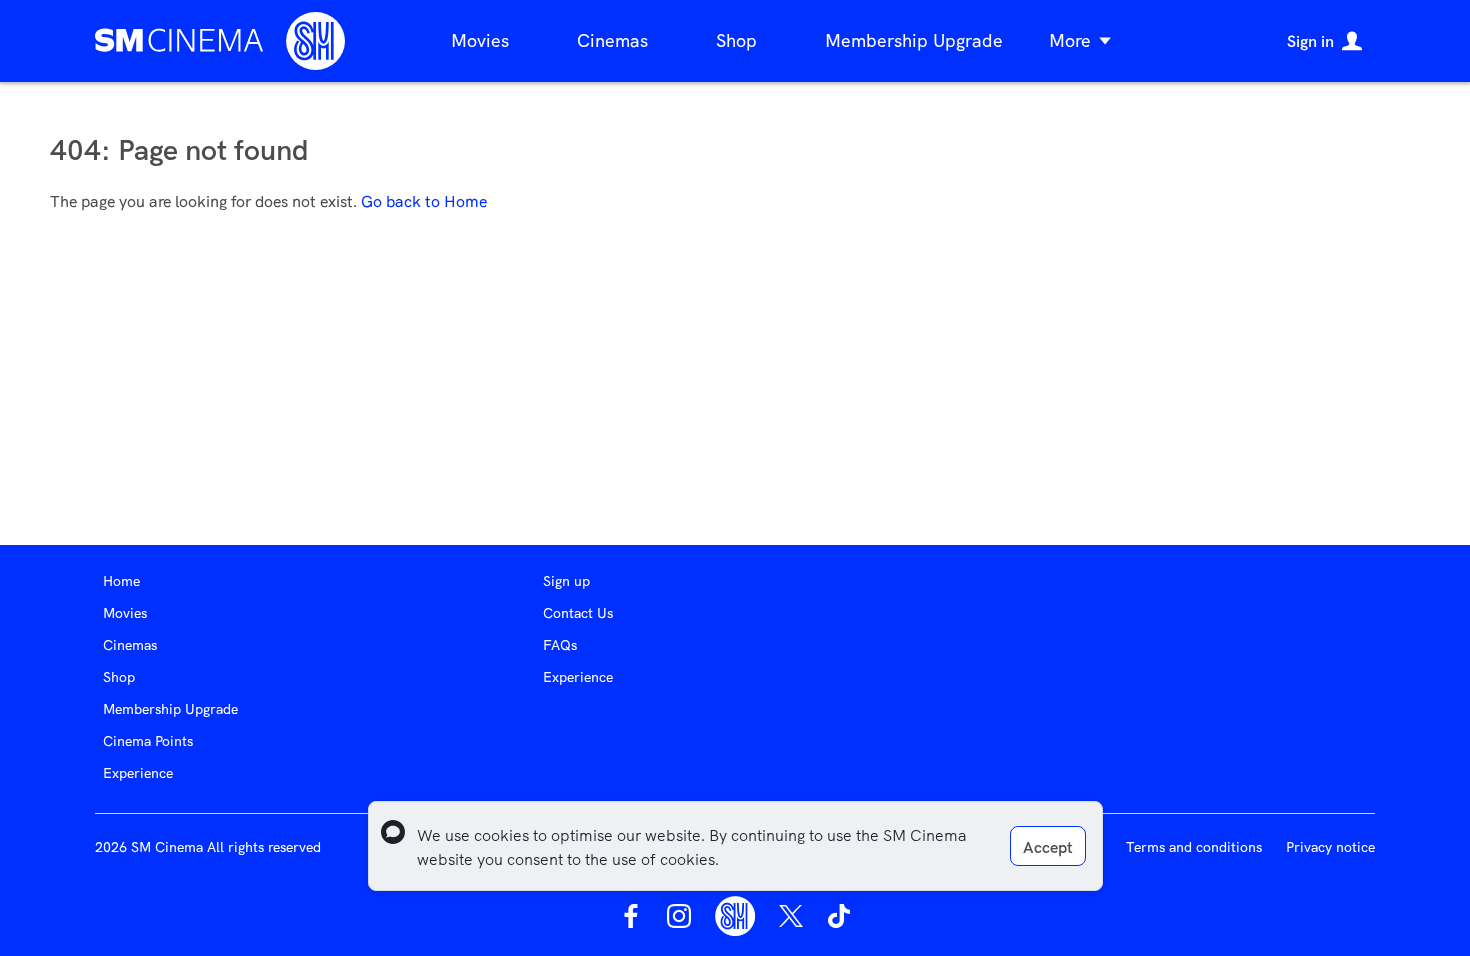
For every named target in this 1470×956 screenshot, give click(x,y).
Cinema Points (148, 741)
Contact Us (578, 613)
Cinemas (612, 40)
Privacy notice (1330, 847)
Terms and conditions (1194, 847)
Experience (138, 773)
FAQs (560, 645)
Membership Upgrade (914, 40)
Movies (480, 40)
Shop (736, 40)
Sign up (566, 581)
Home (121, 581)
